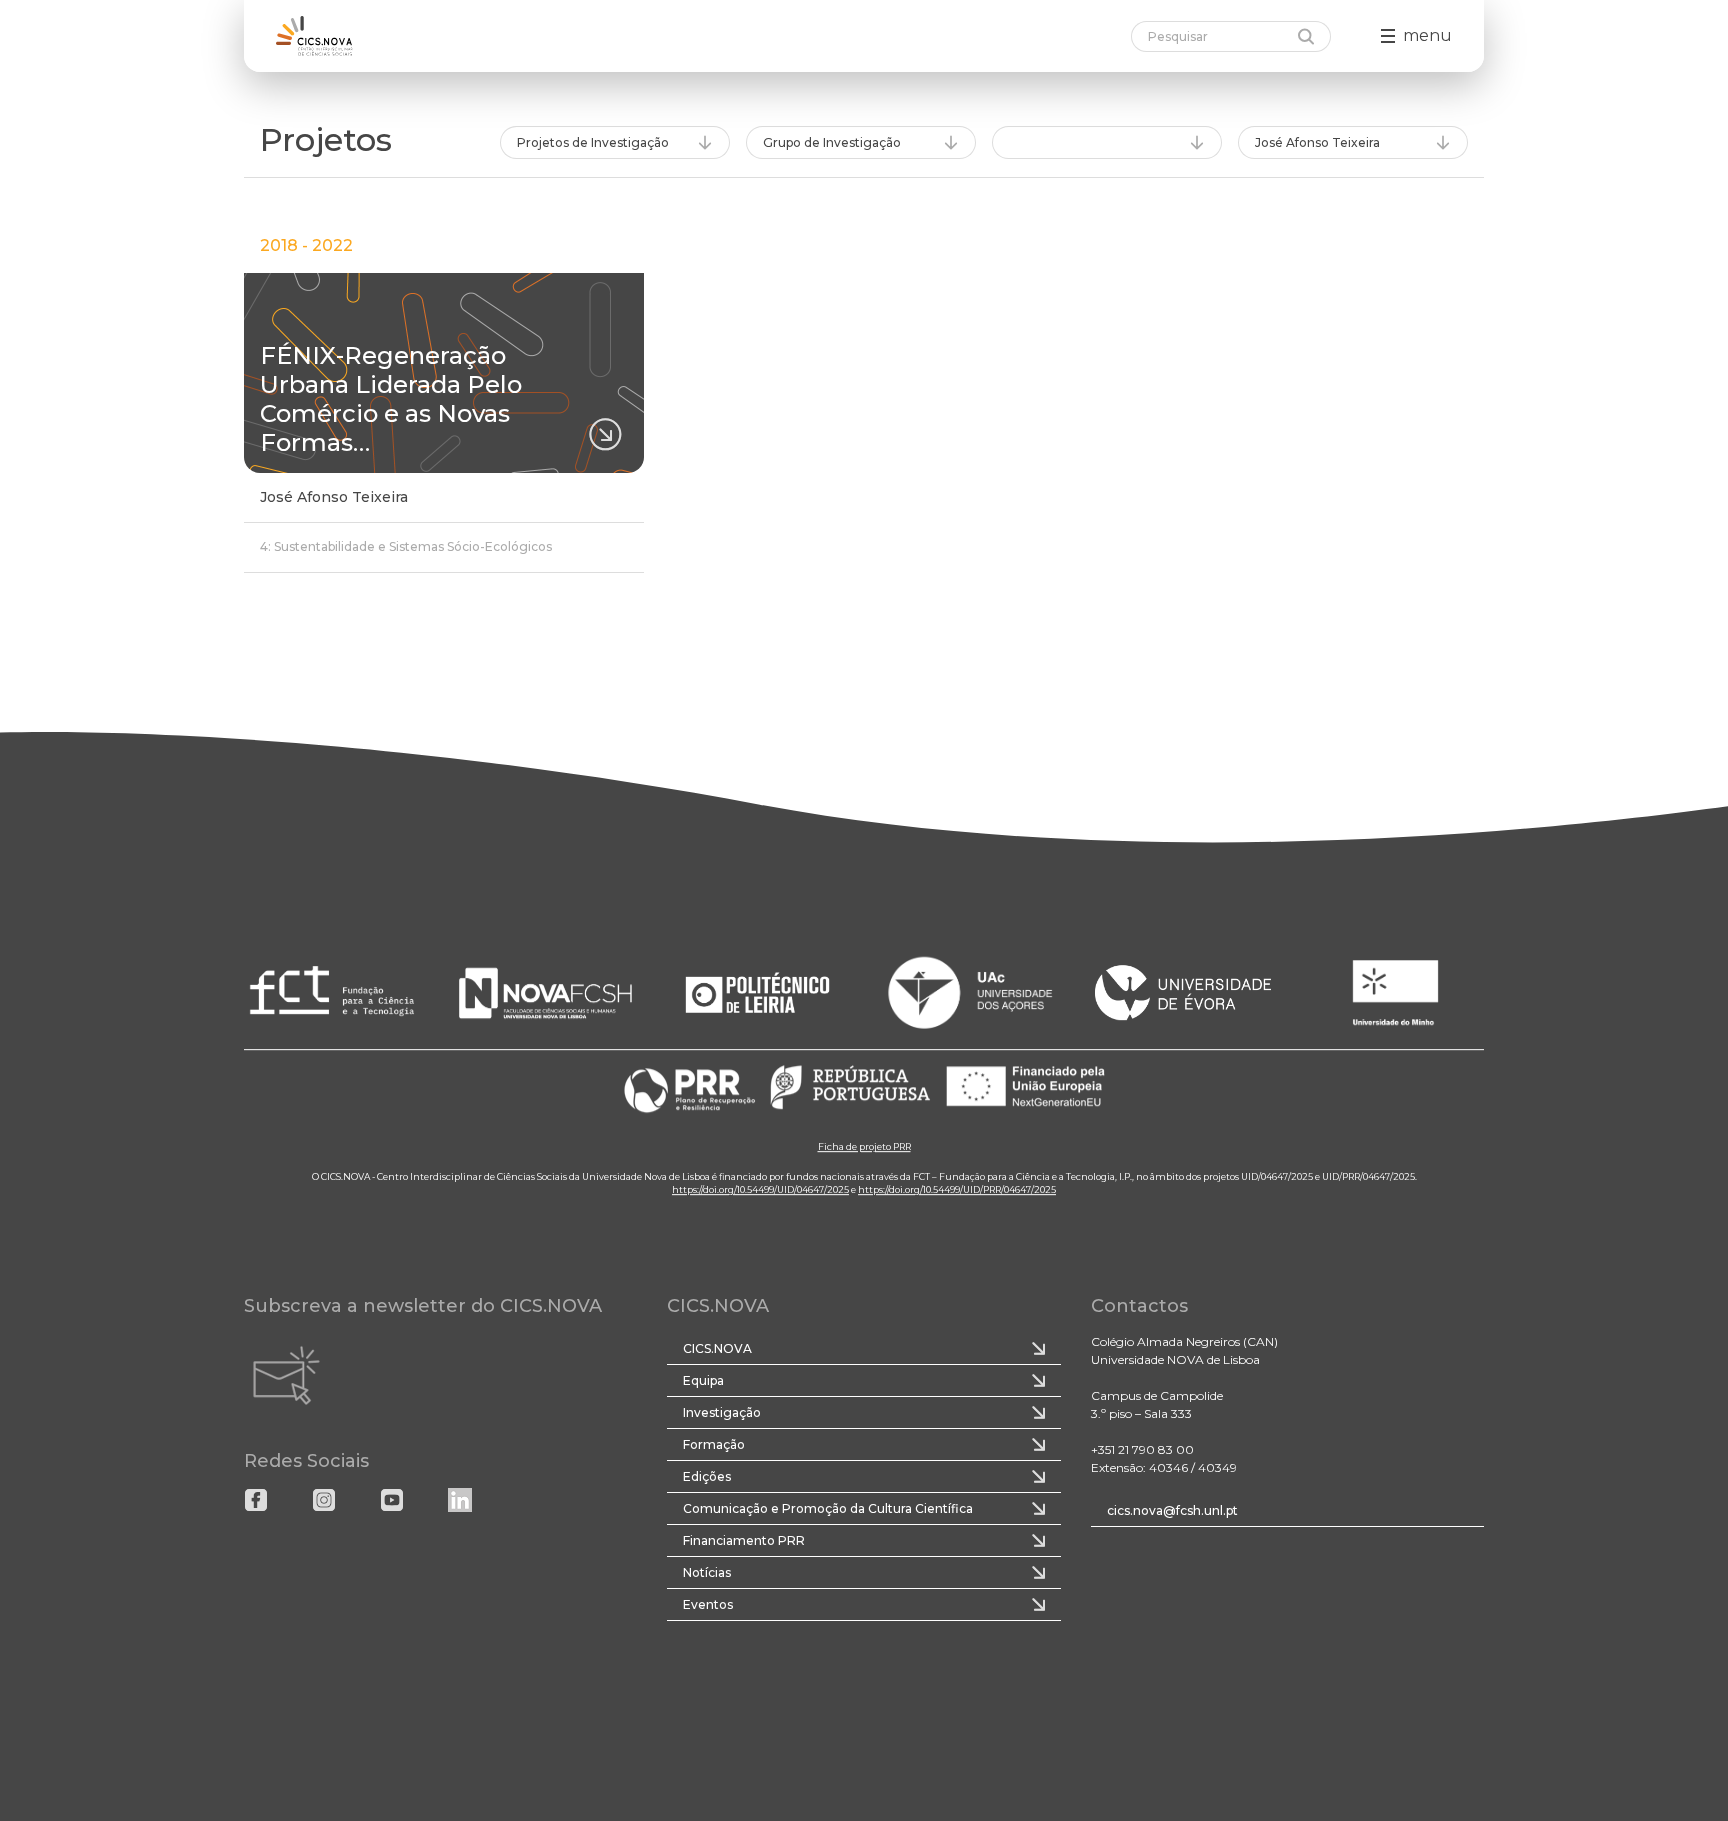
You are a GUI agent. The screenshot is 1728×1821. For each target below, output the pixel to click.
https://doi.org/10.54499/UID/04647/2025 (760, 1189)
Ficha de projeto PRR (864, 1146)
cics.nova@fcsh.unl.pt (1172, 1510)
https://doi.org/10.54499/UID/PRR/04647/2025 (957, 1189)
